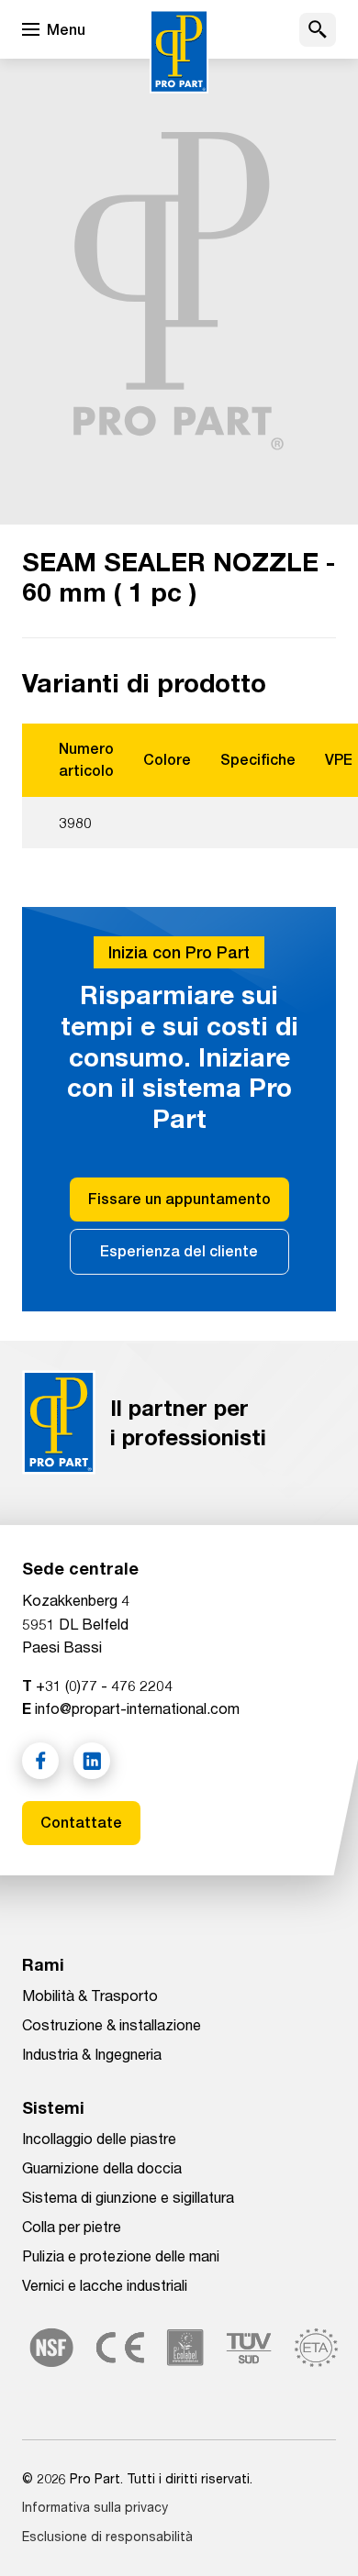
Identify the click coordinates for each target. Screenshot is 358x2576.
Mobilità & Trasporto (90, 1995)
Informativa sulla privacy (95, 2507)
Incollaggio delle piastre (99, 2138)
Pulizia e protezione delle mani (121, 2255)
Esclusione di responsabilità (107, 2536)
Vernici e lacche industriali (105, 2285)
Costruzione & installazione (112, 2024)
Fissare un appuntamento (179, 1199)
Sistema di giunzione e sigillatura (128, 2197)
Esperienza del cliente (179, 1251)
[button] (318, 30)
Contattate (81, 1823)
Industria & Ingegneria (92, 2054)
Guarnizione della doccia (102, 2167)
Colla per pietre (72, 2226)
